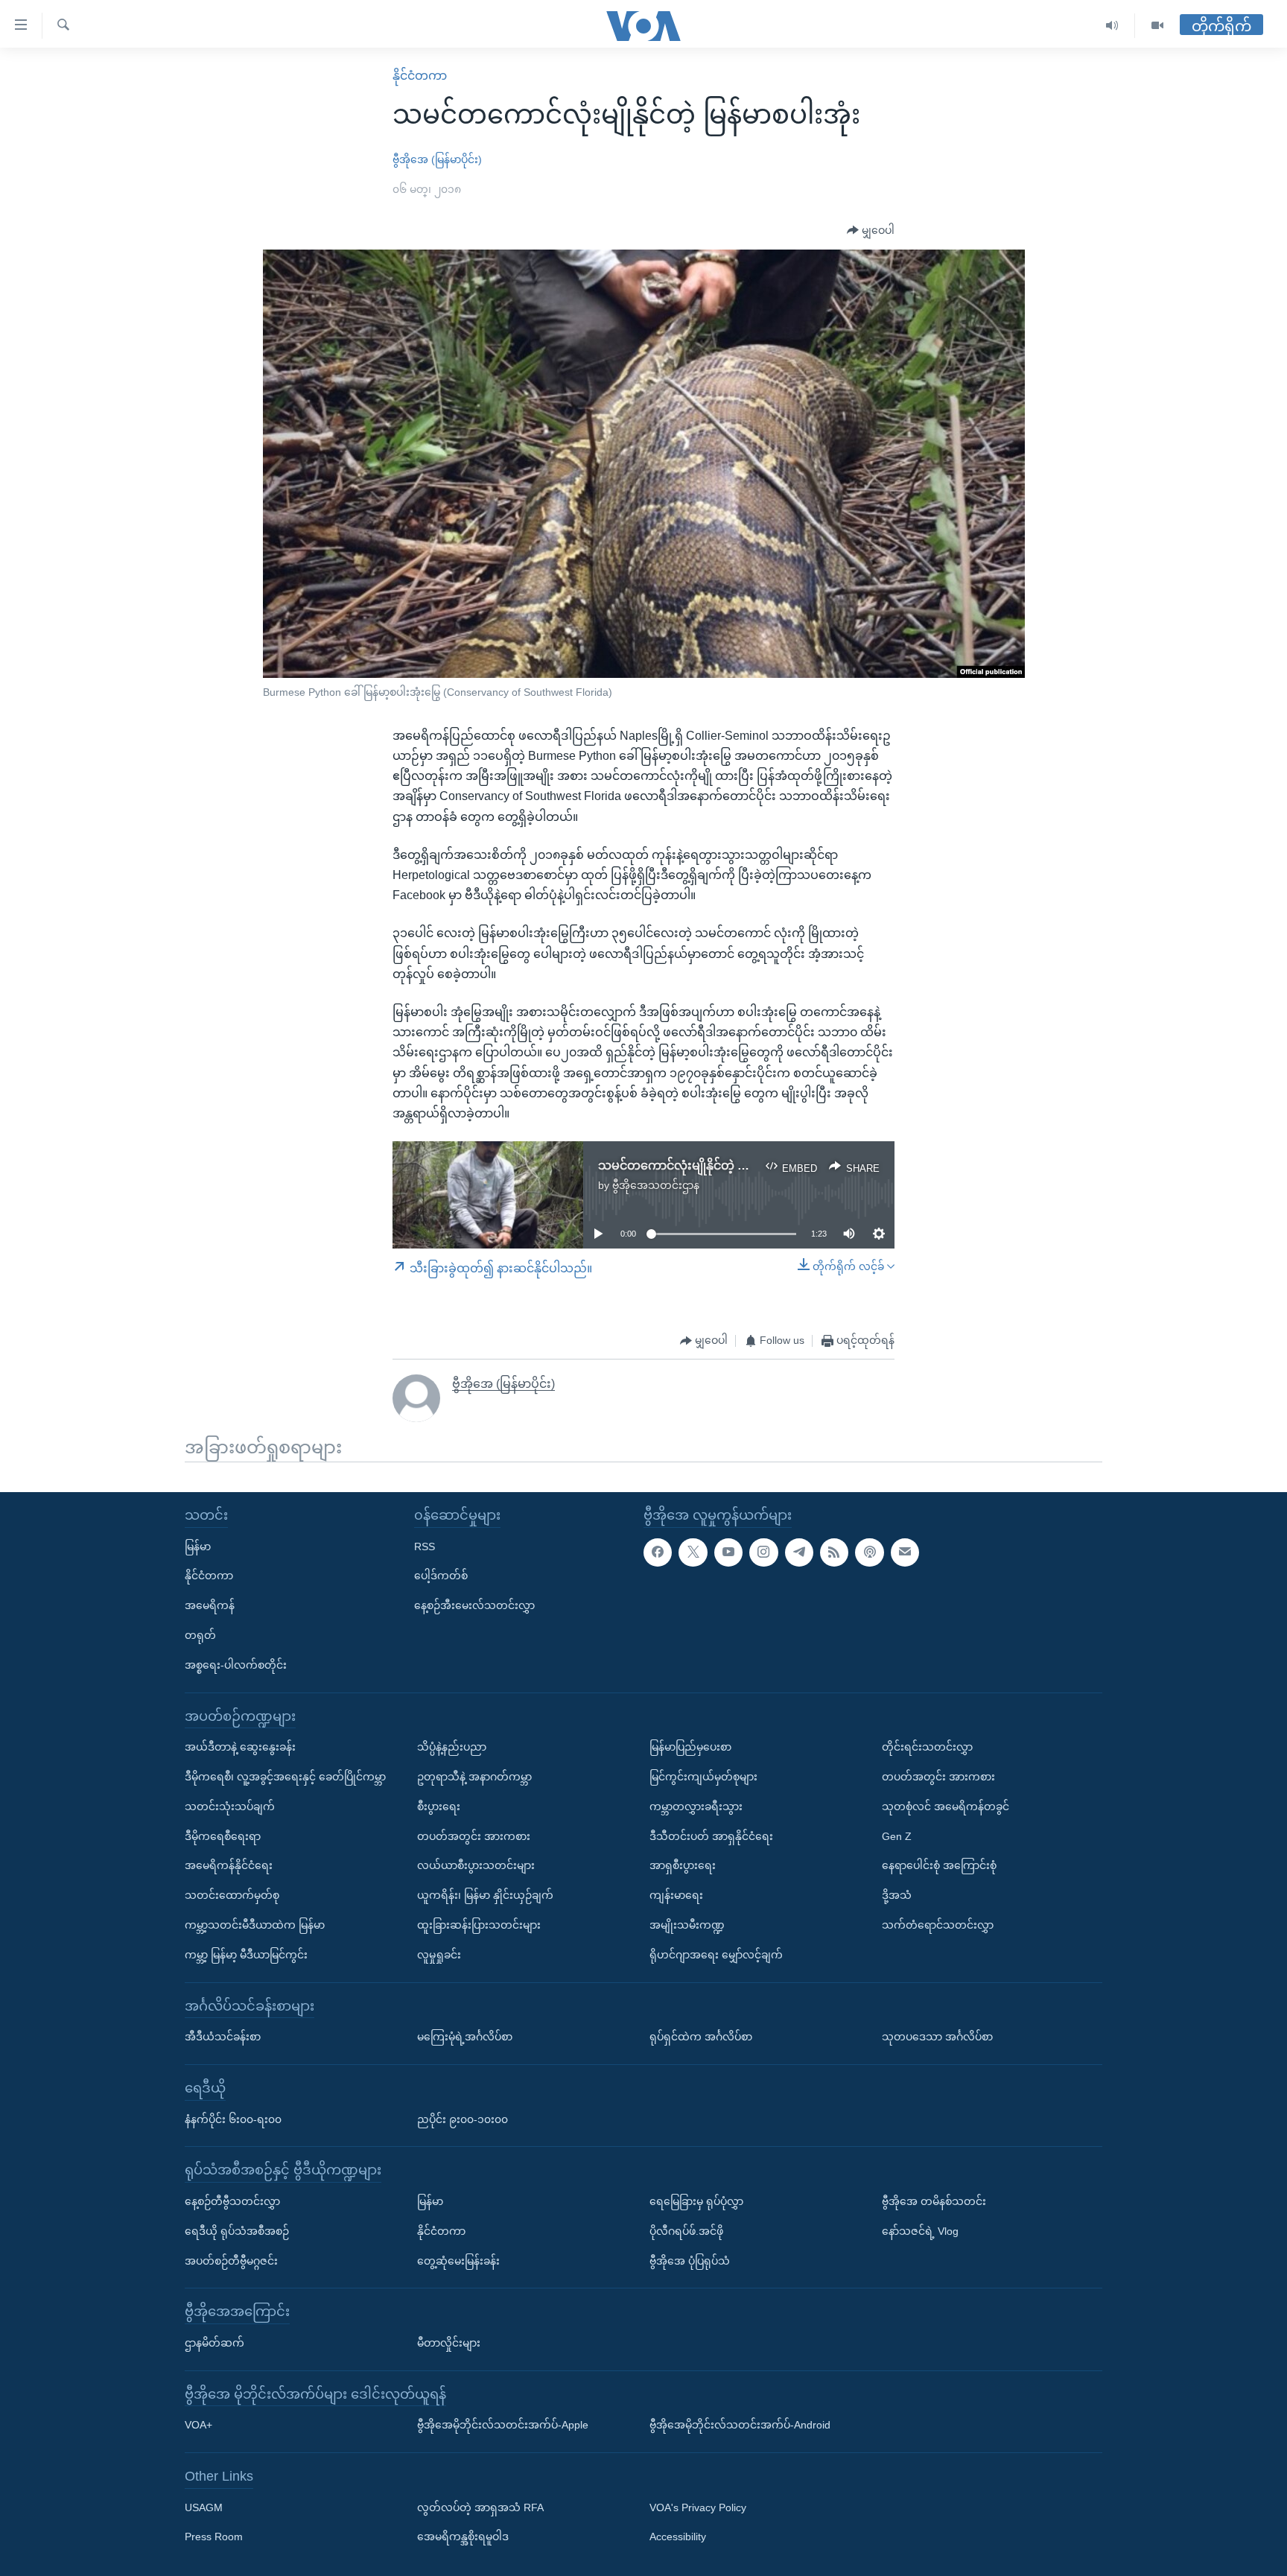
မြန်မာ (198, 1546)
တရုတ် (200, 1635)
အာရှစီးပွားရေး (683, 1865)
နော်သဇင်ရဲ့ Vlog (920, 2231)
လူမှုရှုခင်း (439, 1955)
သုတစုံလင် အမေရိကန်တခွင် (946, 1806)
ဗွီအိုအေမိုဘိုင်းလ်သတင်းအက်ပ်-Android (740, 2425)
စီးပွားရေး (439, 1806)
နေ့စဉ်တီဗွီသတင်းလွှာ (232, 2201)
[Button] (871, 231)
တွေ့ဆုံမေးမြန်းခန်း (458, 2261)
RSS (425, 1546)
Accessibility (678, 2537)
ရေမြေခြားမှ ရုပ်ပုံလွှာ (696, 2201)
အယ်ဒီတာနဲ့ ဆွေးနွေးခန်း (240, 1747)
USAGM (204, 2507)
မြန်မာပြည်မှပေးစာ (690, 1747)
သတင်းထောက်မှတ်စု (232, 1895)
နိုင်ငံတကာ (420, 76)
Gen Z (897, 1836)
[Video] (1157, 26)
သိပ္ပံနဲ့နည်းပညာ (452, 1747)
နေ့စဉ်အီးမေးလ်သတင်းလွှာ (474, 1605)
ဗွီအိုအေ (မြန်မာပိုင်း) (437, 159)
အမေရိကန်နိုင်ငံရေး (229, 1865)
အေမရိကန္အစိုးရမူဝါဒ (463, 2537)
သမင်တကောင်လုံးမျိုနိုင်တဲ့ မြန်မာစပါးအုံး (704, 1165)
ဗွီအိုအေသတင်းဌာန (656, 1185)
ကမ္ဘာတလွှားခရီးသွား (696, 1806)
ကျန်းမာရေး (676, 1895)
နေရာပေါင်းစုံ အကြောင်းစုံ (939, 1865)
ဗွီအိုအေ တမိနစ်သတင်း (934, 2201)
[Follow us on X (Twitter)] (693, 1552)
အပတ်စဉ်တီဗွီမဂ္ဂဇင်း (231, 2261)
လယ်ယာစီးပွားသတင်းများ (476, 1865)
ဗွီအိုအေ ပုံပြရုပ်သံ (690, 2261)
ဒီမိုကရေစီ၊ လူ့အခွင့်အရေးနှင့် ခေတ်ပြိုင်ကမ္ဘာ (285, 1777)
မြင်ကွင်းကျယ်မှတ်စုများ (703, 1777)
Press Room (214, 2537)
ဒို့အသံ (897, 1895)
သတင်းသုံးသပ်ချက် (230, 1806)
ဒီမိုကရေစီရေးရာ (223, 1836)
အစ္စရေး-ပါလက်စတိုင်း (236, 1665)
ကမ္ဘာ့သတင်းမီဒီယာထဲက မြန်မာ (255, 1925)
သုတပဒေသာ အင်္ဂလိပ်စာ (937, 2037)
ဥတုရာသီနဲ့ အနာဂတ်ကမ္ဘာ (474, 1777)
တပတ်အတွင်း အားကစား (474, 1836)
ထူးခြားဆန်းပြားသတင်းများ (479, 1925)
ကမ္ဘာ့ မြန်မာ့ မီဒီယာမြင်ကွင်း (246, 1955)
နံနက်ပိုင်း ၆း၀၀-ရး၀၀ (233, 2119)
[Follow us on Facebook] (658, 1552)
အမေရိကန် (210, 1605)
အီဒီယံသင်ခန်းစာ (223, 2037)
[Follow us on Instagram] (763, 1552)
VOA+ (198, 2425)
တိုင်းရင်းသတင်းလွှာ (927, 1747)
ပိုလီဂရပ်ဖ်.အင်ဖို (686, 2231)
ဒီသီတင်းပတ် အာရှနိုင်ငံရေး (711, 1836)
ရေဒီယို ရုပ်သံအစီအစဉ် (237, 2231)
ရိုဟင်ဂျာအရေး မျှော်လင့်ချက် (716, 1955)
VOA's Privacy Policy (698, 2507)
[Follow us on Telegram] (799, 1552)
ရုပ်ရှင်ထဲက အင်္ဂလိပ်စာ (701, 2037)
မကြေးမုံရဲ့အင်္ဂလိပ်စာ (465, 2037)
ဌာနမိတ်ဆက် (214, 2343)
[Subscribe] (905, 1552)
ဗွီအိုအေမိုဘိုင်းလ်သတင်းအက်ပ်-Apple (503, 2425)
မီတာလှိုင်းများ (449, 2343)
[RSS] (834, 1552)
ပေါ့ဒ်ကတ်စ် (441, 1576)
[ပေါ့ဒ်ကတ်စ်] (869, 1552)
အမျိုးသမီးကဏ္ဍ (687, 1925)
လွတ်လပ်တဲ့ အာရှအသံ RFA (480, 2507)
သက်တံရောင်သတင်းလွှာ (938, 1925)
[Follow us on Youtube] (728, 1552)
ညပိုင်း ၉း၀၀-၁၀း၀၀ (463, 2119)
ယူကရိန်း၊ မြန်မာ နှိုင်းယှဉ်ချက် (485, 1895)
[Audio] (1112, 26)
